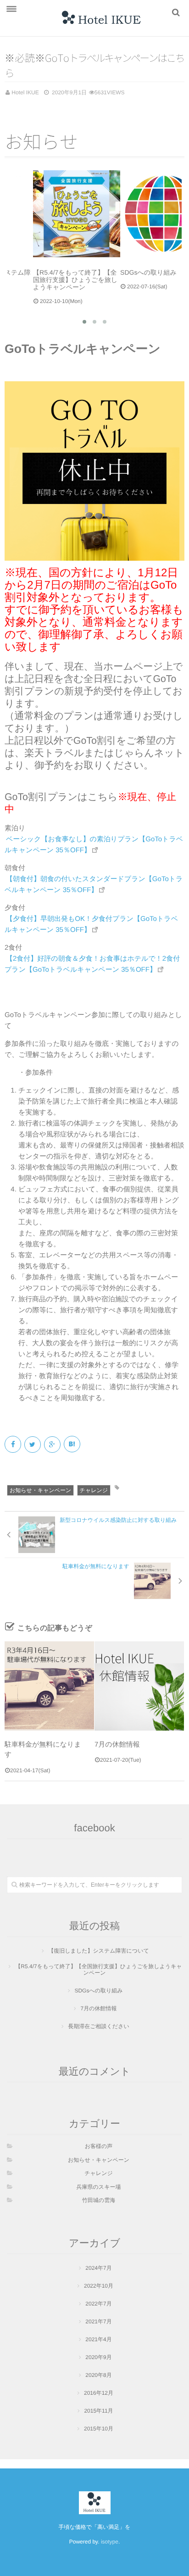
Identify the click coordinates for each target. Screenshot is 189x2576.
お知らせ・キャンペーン (40, 1494)
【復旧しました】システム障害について (98, 1954)
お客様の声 (99, 2149)
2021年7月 (98, 2325)
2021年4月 (98, 2343)
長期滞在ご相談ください (98, 2029)
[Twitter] (33, 1448)
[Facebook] (14, 1448)
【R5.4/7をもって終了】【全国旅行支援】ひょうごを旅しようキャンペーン (98, 1973)
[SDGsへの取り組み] (138, 214)
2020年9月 (98, 2360)
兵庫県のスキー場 (99, 2190)
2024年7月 (98, 2271)
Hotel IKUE (25, 92)
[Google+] (53, 1448)
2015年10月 (99, 2432)
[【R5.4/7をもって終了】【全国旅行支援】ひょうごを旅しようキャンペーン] (51, 214)
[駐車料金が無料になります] (49, 1689)
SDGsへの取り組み (98, 1994)
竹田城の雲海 (99, 2203)
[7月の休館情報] (139, 1689)
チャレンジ (94, 1494)
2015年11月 (98, 2414)
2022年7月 (98, 2307)
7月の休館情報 (117, 1748)
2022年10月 (99, 2289)
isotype (110, 2545)
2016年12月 (99, 2396)
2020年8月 (98, 2378)
